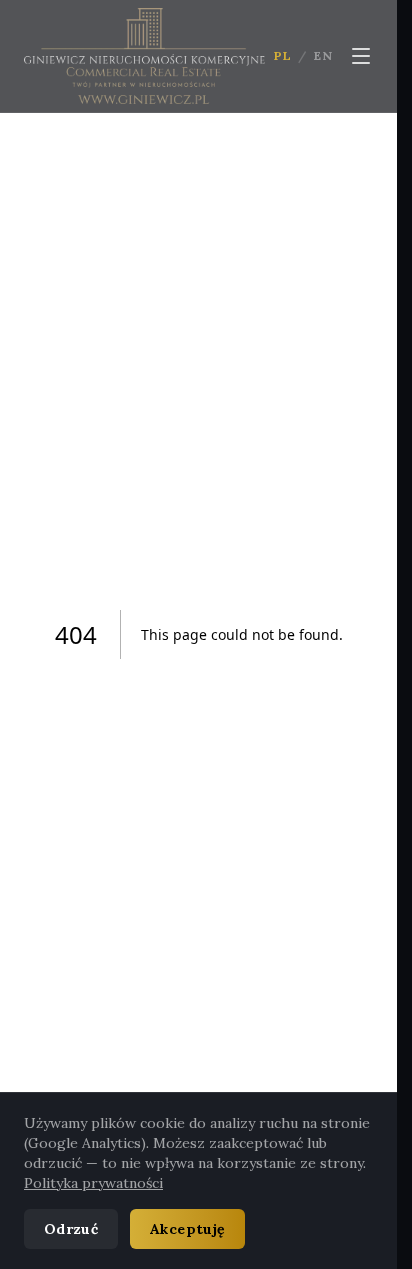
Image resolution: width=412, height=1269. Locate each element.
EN (323, 55)
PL (283, 55)
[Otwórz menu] (361, 56)
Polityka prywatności (93, 1183)
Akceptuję (187, 1229)
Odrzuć (71, 1229)
